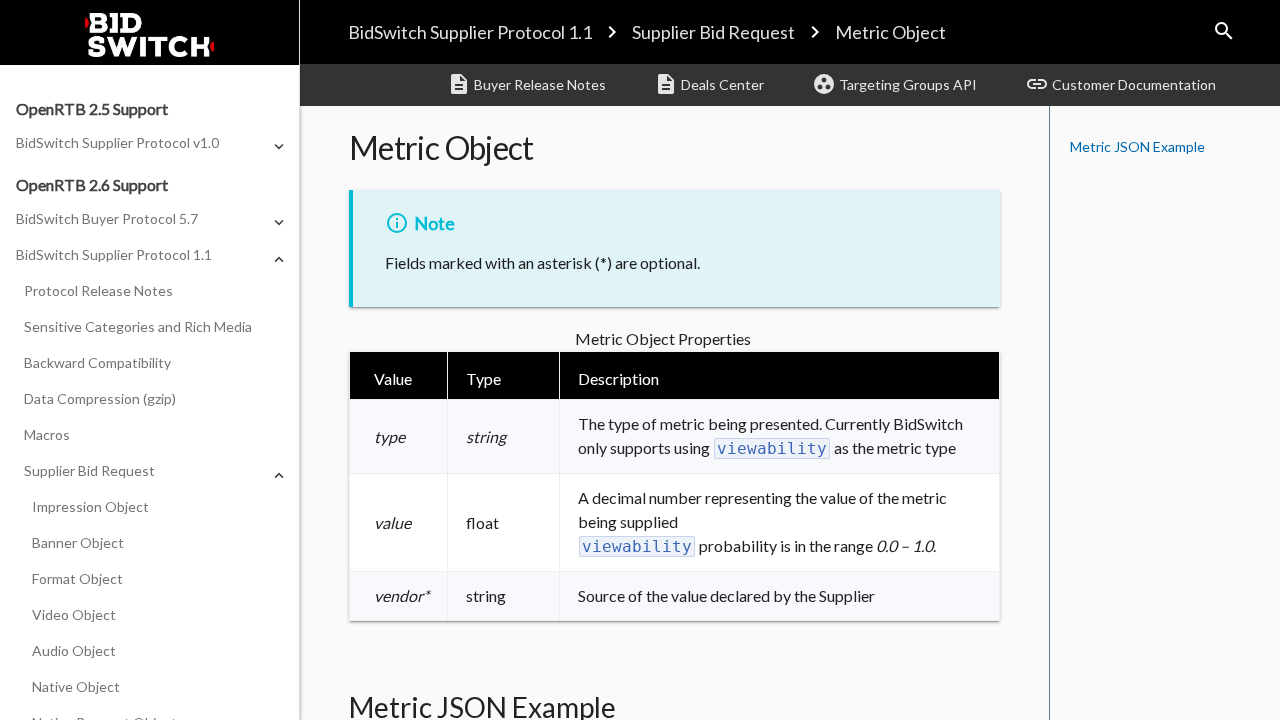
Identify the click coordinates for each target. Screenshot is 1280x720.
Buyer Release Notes (526, 84)
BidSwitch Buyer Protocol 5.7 (107, 218)
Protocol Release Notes (98, 290)
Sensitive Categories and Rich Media (138, 326)
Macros (47, 434)
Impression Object (90, 506)
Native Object (76, 686)
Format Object (77, 578)
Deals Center (709, 84)
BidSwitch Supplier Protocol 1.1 (470, 32)
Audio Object (74, 650)
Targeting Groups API (894, 84)
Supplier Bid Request (713, 32)
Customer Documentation (1120, 84)
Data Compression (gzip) (100, 398)
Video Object (74, 614)
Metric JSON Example (1137, 146)
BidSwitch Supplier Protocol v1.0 (117, 142)
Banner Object (78, 542)
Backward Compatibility (97, 362)
